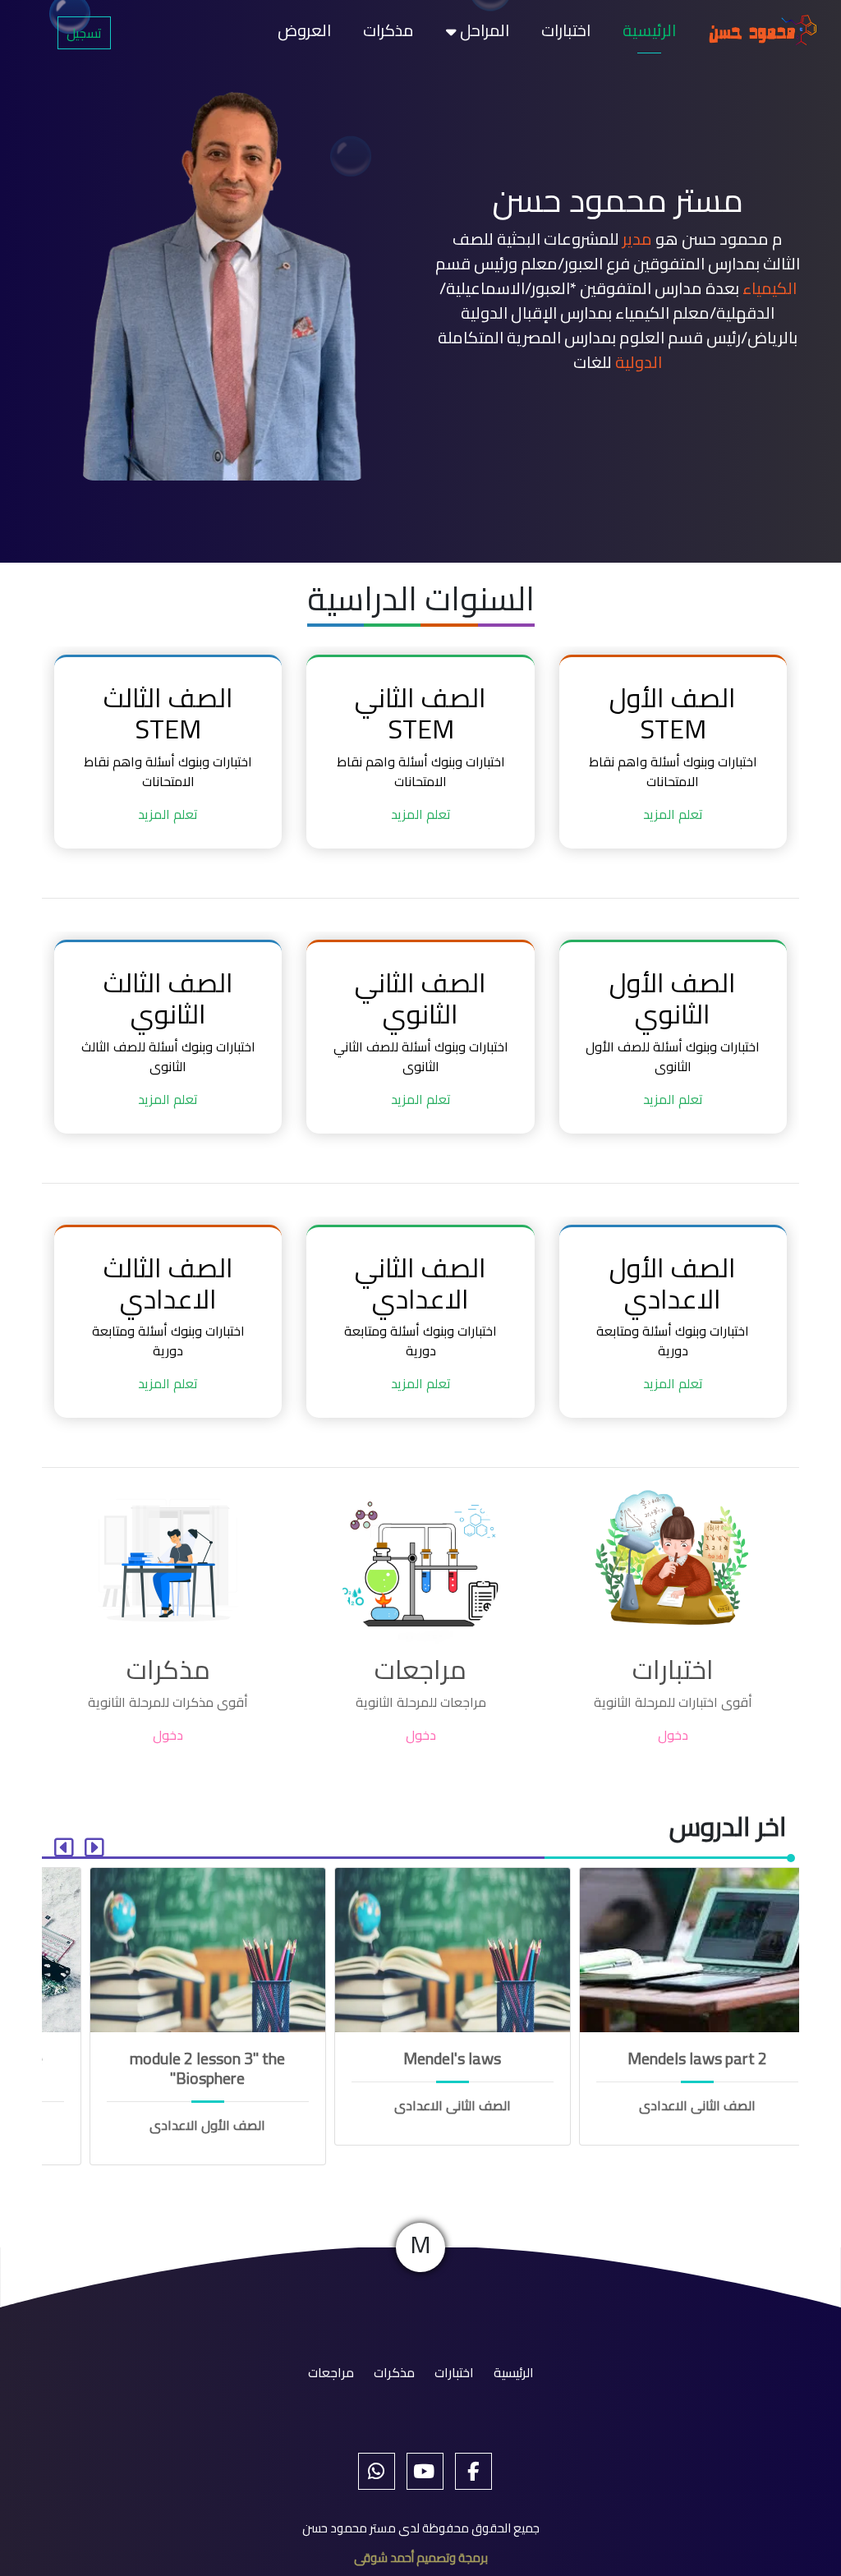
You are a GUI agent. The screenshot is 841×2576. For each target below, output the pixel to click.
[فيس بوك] (469, 2471)
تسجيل (84, 33)
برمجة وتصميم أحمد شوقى (421, 2558)
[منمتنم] (421, 2471)
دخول (673, 1735)
